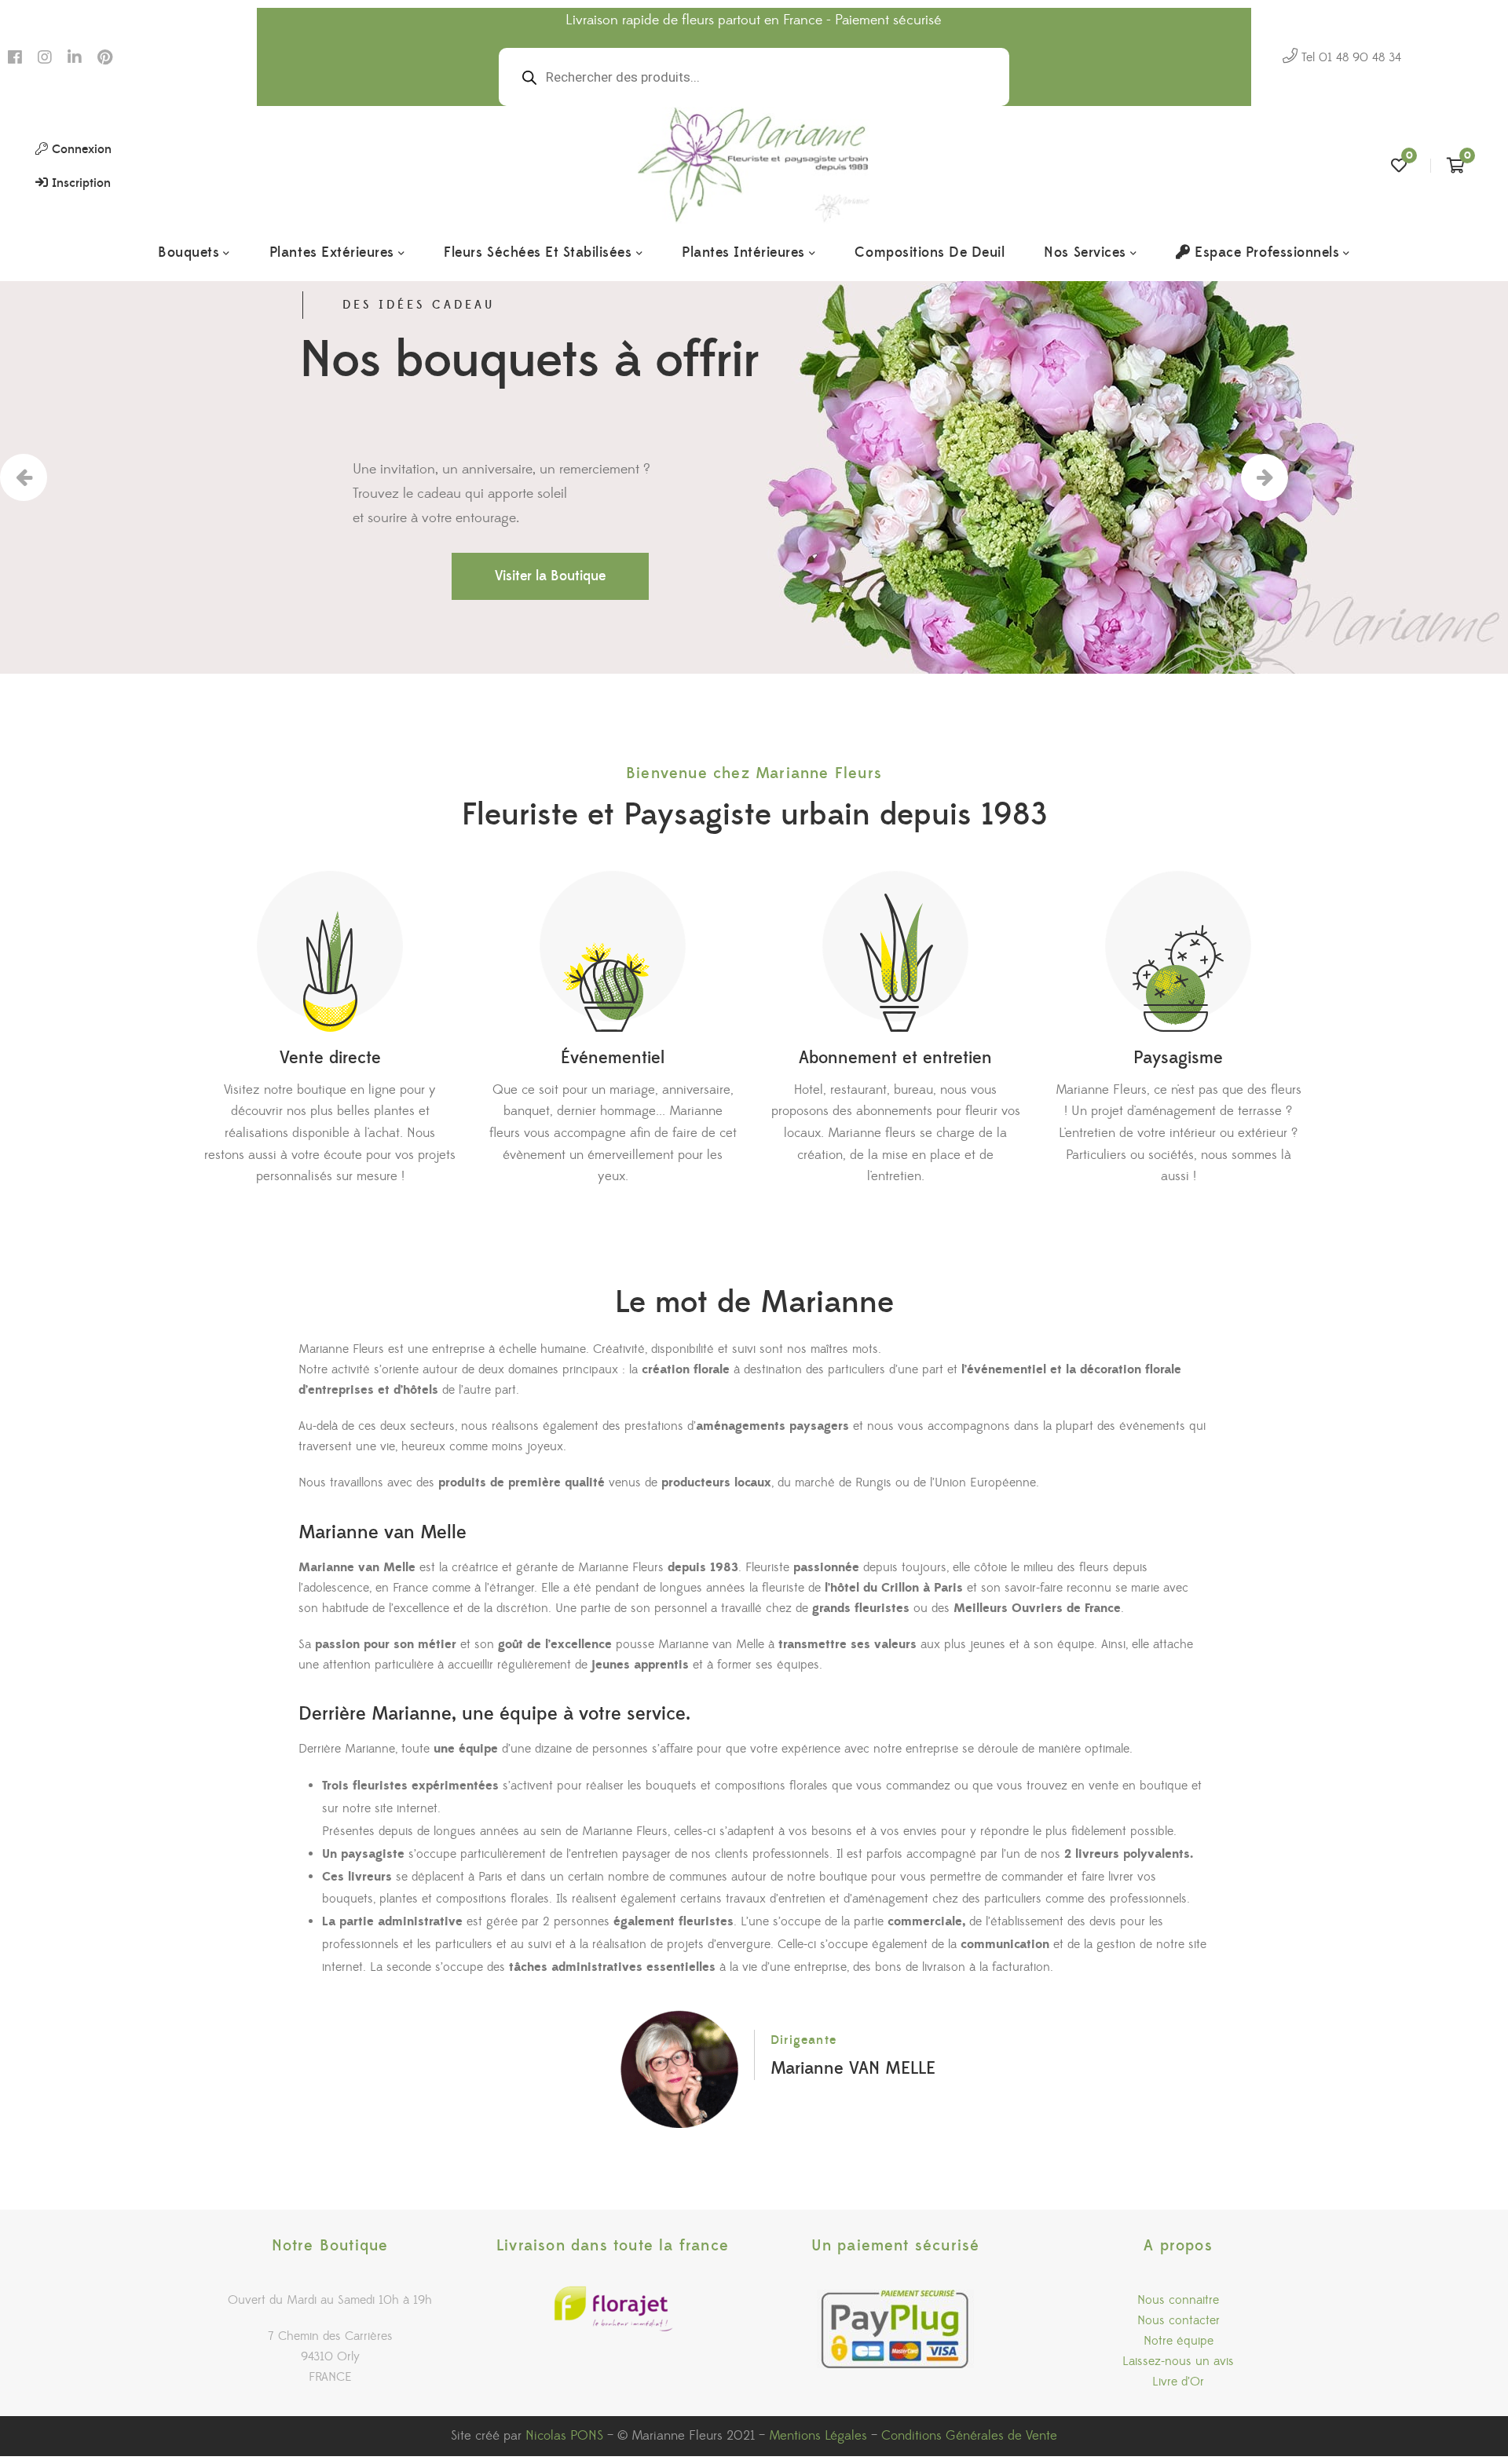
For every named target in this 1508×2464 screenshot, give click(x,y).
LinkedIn (75, 57)
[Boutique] (330, 951)
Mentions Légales (818, 2436)
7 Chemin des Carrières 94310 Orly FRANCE (330, 2356)
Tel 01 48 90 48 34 (1349, 57)
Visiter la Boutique (550, 576)
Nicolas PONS (566, 2436)
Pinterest (105, 57)
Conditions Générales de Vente (969, 2436)
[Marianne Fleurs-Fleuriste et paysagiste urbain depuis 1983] (754, 166)
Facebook (15, 57)
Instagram (45, 57)
